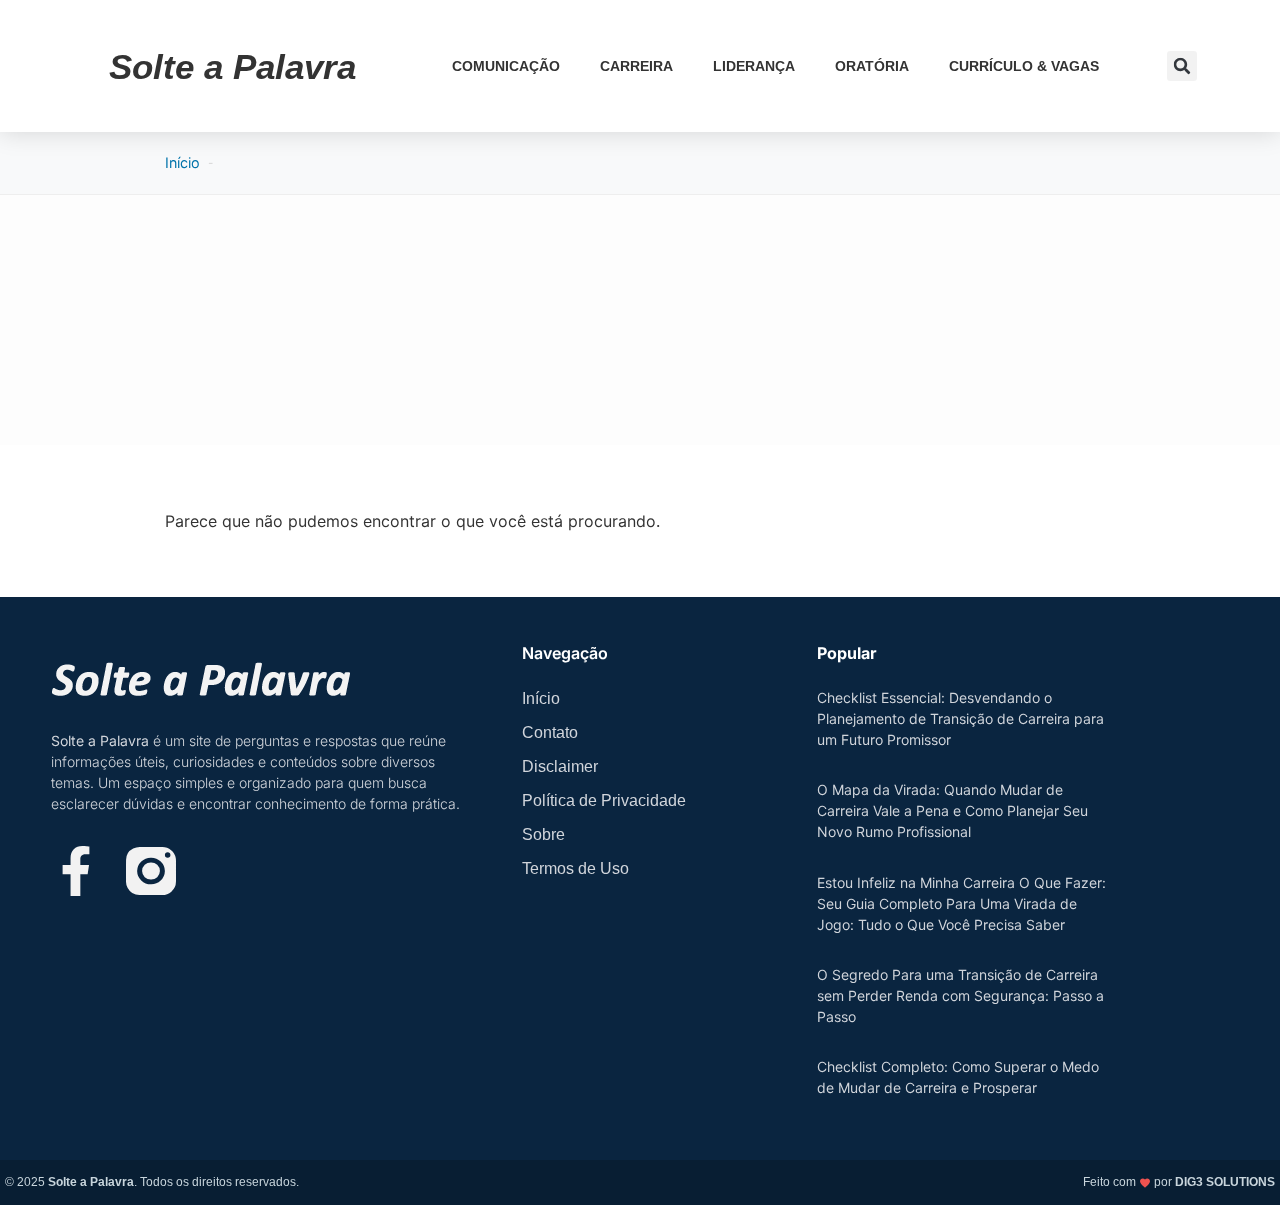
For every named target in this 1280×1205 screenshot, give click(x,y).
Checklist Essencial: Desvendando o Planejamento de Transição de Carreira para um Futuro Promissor (960, 718)
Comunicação (506, 66)
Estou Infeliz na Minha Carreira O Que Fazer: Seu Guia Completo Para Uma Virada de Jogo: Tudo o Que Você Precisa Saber (961, 903)
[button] (1182, 66)
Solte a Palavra (232, 66)
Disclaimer (560, 766)
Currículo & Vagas (1024, 66)
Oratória (872, 66)
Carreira (636, 66)
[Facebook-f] (76, 871)
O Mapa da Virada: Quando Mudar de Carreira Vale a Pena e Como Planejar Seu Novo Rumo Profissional (952, 810)
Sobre (543, 834)
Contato (550, 732)
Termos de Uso (575, 868)
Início (182, 162)
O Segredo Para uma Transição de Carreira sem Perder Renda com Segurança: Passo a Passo (960, 995)
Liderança (754, 66)
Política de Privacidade (604, 800)
